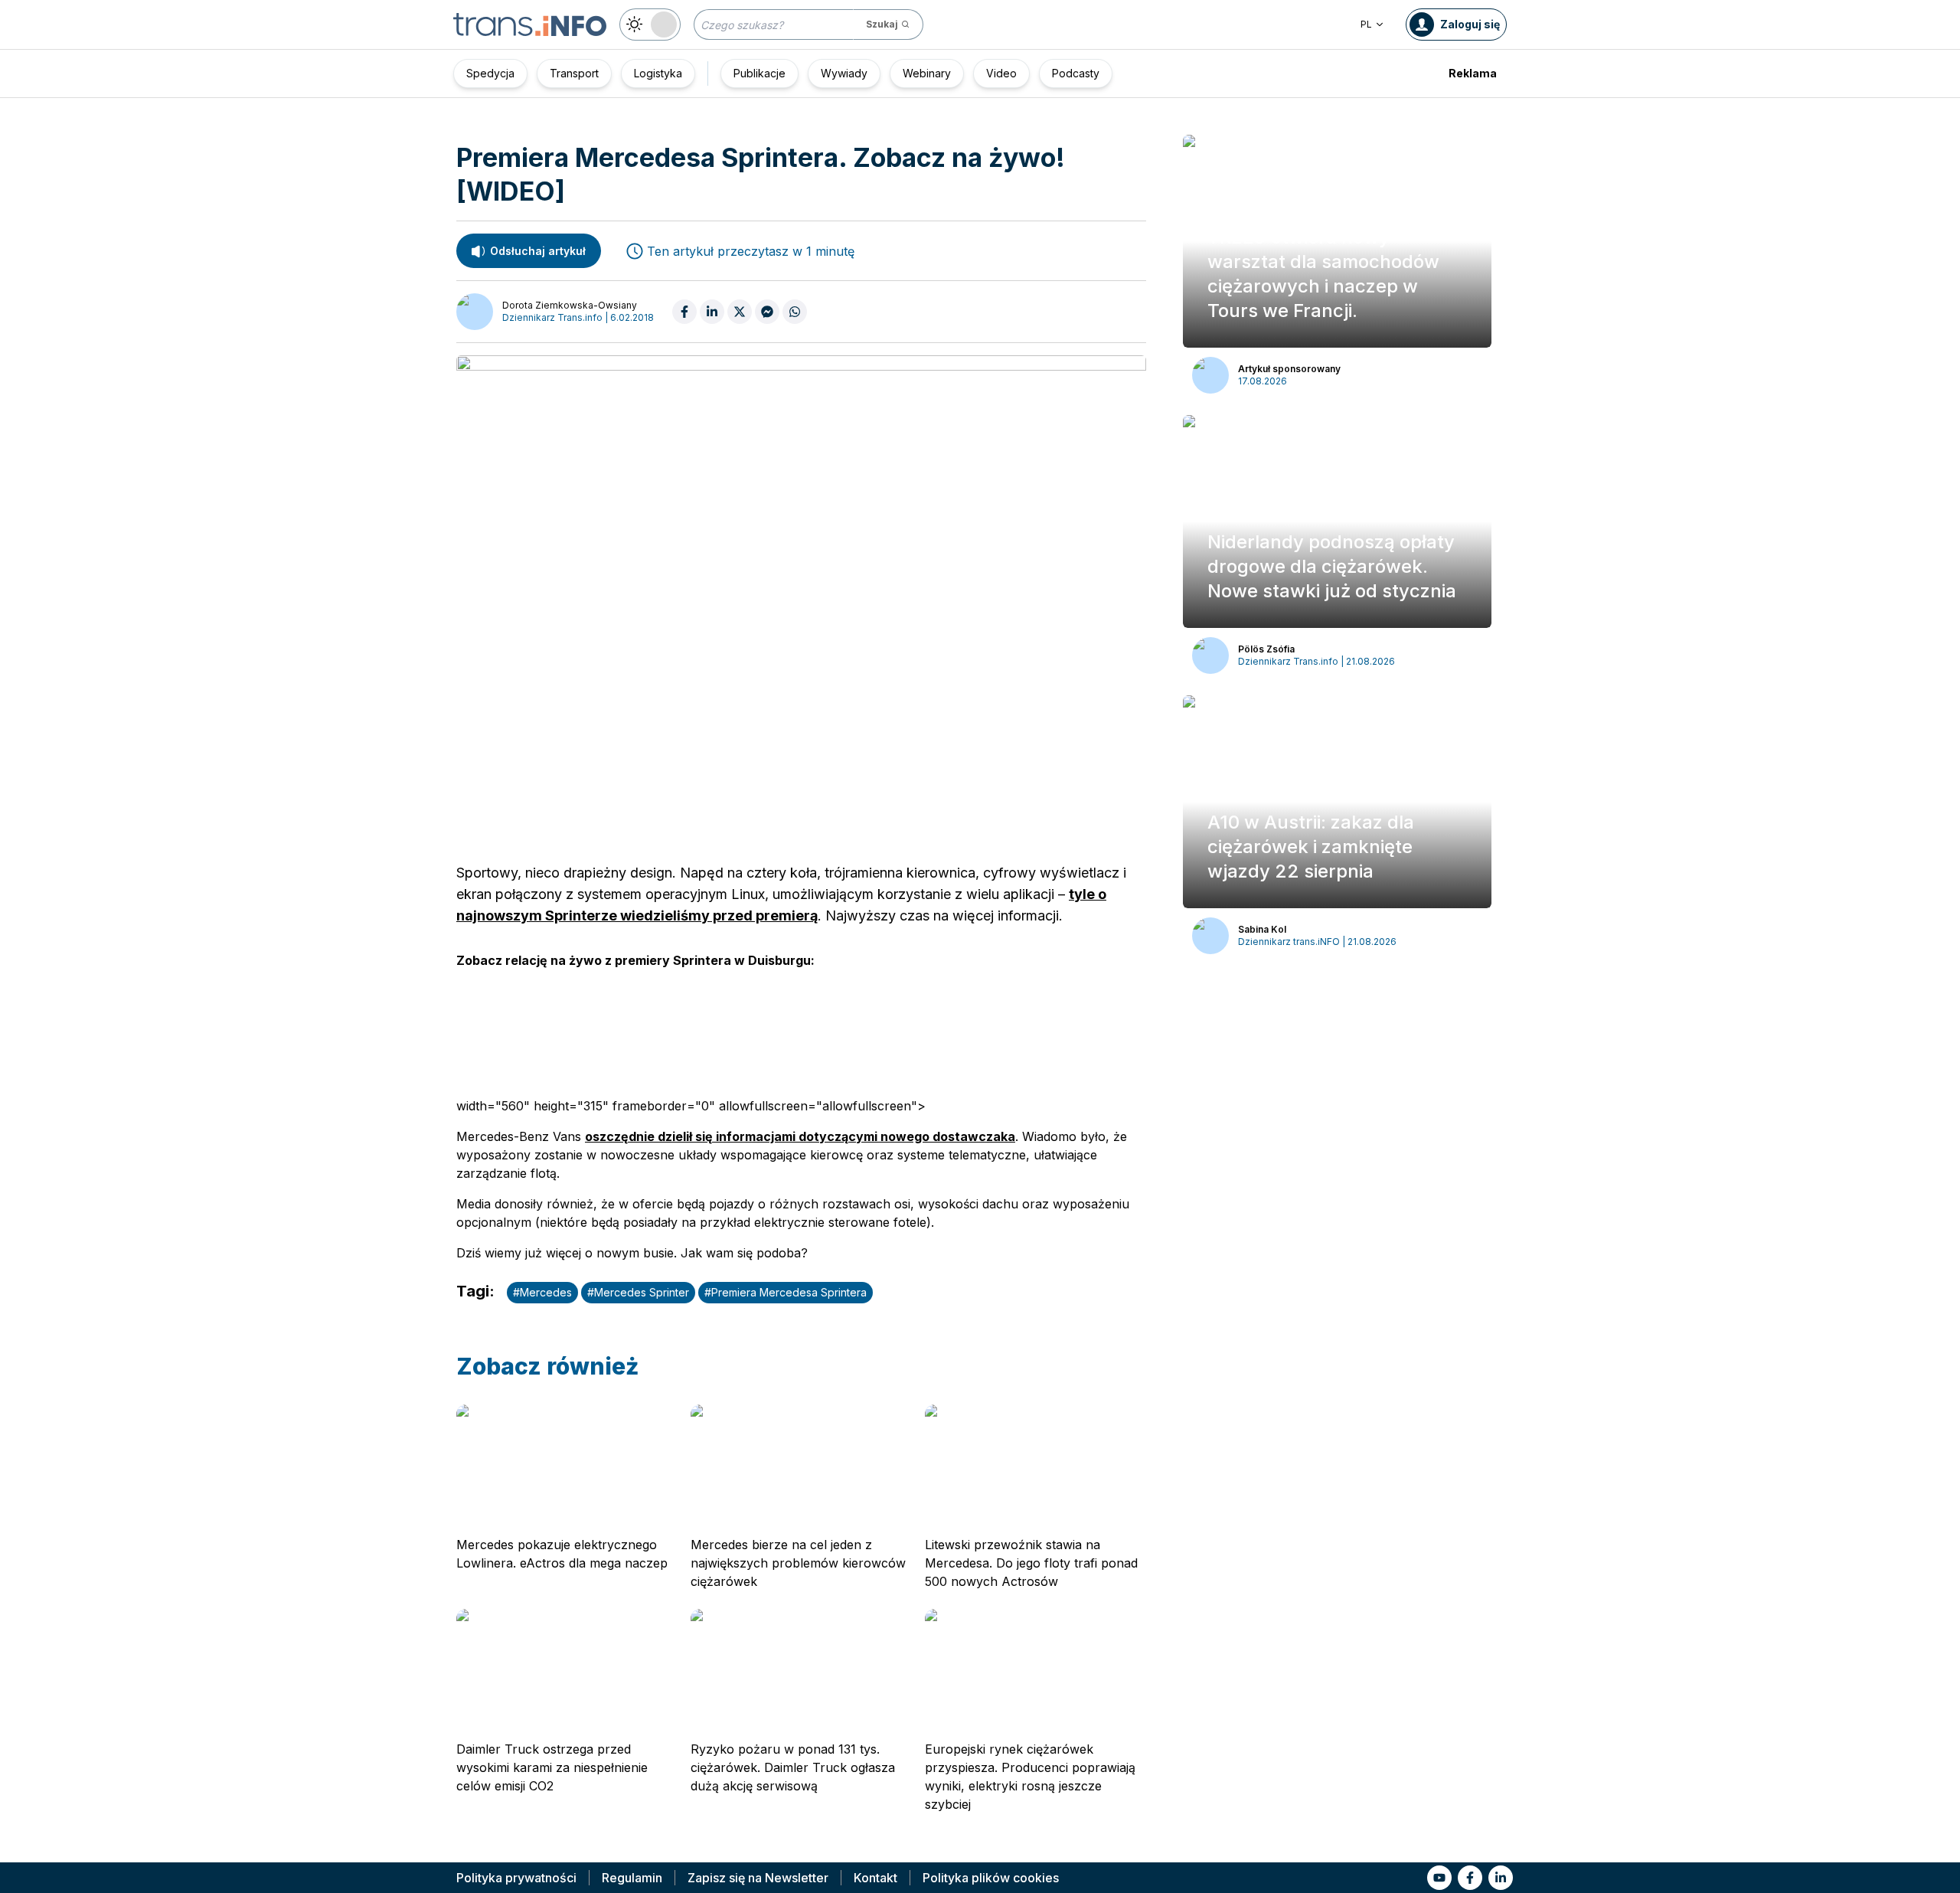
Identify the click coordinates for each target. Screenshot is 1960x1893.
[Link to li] (1501, 1878)
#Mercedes (542, 1292)
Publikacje (759, 73)
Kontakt (875, 1878)
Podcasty (1076, 73)
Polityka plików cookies (991, 1878)
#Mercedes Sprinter (638, 1292)
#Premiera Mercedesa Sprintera (786, 1292)
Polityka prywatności (516, 1878)
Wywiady (844, 73)
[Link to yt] (1439, 1878)
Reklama (1473, 73)
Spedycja (490, 73)
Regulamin (632, 1878)
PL (1366, 24)
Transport (574, 73)
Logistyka (658, 73)
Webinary (927, 73)
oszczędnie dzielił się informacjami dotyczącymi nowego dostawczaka (800, 1136)
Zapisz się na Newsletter (758, 1878)
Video (1001, 73)
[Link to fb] (1470, 1878)
